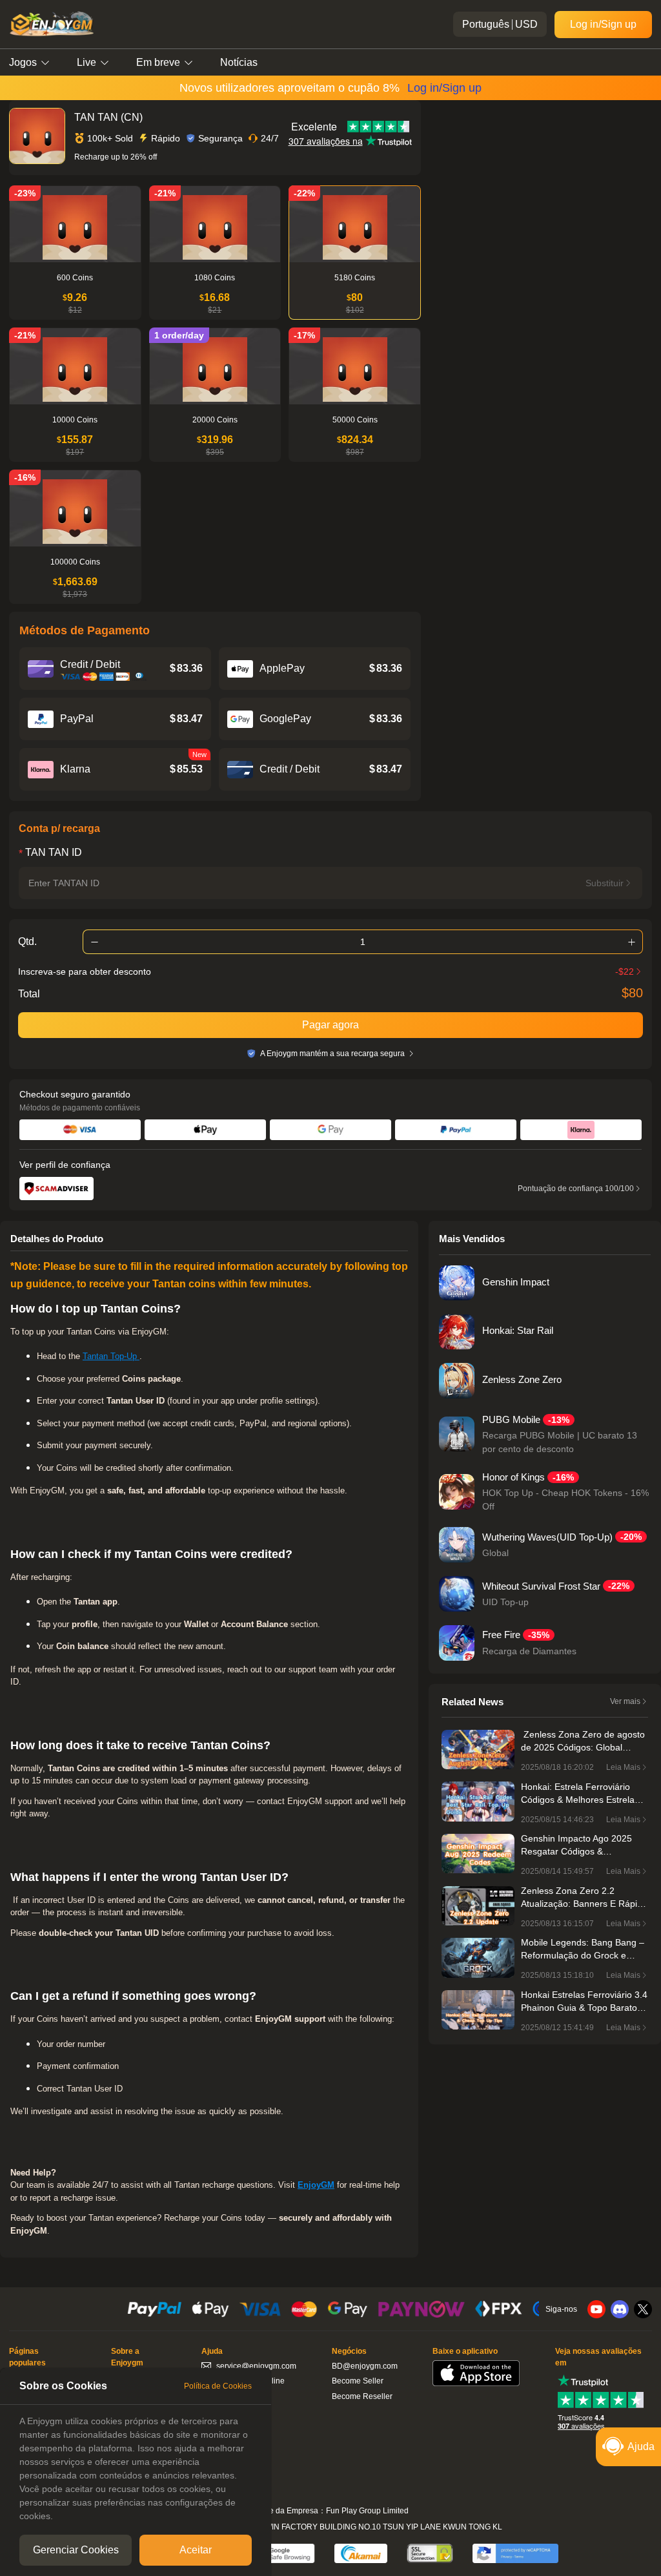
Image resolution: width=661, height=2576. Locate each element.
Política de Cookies (218, 2386)
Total (29, 994)
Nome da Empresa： (289, 2511)
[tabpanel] (136, 2469)
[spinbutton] (363, 942)
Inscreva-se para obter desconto (85, 971)
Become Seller (358, 2381)
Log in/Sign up (603, 24)
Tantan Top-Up (111, 1356)
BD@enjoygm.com (365, 2366)
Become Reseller (362, 2396)
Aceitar (196, 2550)
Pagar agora (330, 1025)
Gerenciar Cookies (76, 2550)
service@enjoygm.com (256, 2366)
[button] (94, 942)
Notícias (239, 62)
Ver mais (625, 1701)
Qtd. (27, 942)
